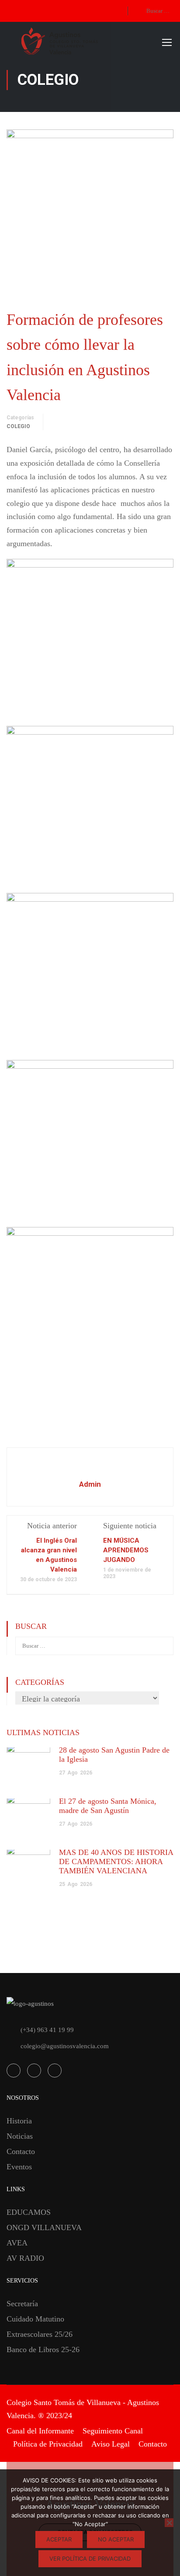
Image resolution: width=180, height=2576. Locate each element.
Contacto (21, 2151)
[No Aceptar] (169, 2523)
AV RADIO (25, 2258)
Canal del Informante (40, 2431)
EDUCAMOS (29, 2212)
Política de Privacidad (48, 2444)
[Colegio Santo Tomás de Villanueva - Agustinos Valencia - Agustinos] (90, 42)
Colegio (18, 426)
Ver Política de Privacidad (90, 2559)
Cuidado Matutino (35, 2319)
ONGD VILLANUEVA (44, 2227)
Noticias (20, 2136)
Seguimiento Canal (113, 2431)
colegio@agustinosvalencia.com (65, 2046)
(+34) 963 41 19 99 (47, 2030)
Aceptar (59, 2539)
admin (90, 1484)
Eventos (19, 2167)
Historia (19, 2121)
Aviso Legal (111, 2444)
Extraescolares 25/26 (40, 2334)
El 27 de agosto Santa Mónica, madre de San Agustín (108, 1806)
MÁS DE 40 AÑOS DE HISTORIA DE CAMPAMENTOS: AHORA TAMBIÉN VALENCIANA (116, 1861)
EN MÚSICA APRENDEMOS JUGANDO (126, 1550)
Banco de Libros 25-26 (43, 2349)
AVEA (17, 2243)
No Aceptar (116, 2539)
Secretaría (22, 2304)
